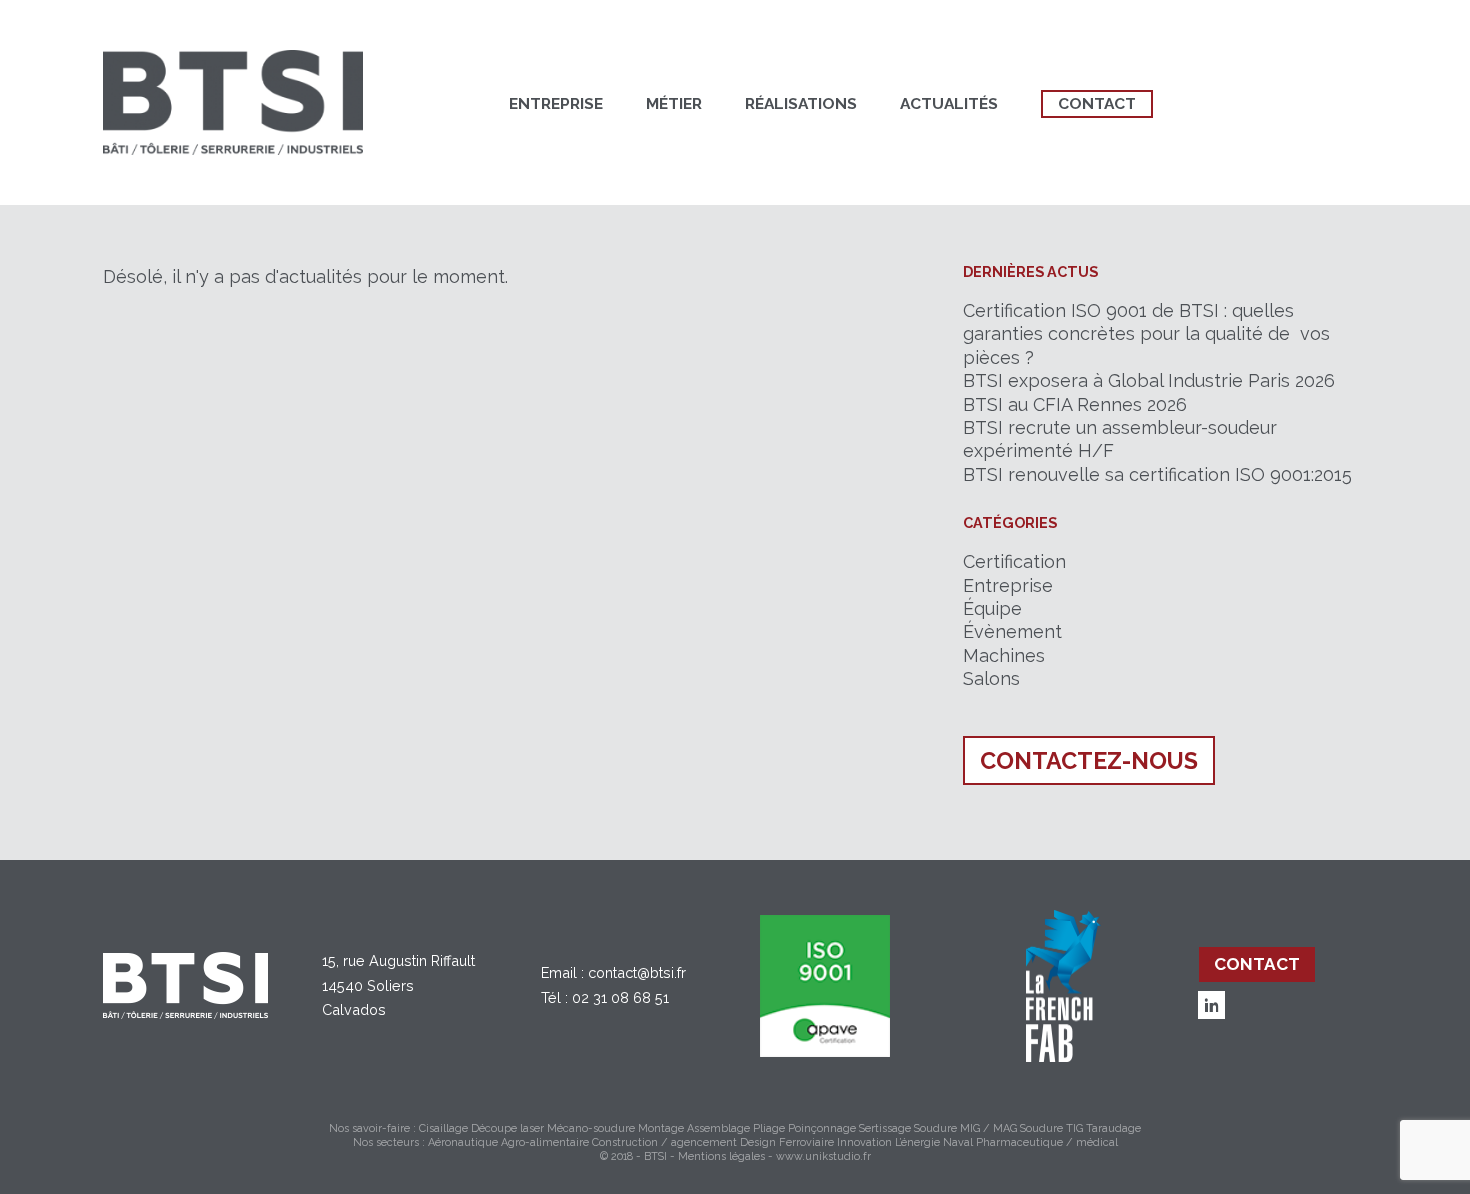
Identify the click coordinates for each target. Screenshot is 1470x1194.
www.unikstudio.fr (823, 1156)
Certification (1014, 561)
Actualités (949, 103)
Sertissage (885, 1128)
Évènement (1012, 631)
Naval (958, 1142)
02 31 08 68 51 (620, 997)
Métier (674, 103)
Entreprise (556, 103)
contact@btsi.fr (637, 972)
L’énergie (917, 1142)
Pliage (769, 1128)
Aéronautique (463, 1142)
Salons (991, 678)
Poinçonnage (822, 1128)
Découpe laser (507, 1128)
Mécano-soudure (591, 1128)
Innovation (864, 1142)
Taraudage (1113, 1128)
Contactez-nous (1089, 760)
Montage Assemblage (694, 1128)
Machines (1004, 655)
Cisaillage (443, 1128)
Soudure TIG (1051, 1128)
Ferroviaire (806, 1142)
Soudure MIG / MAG (965, 1128)
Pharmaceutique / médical (1047, 1142)
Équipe (992, 608)
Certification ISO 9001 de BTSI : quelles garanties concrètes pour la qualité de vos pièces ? (1146, 334)
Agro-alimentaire (545, 1142)
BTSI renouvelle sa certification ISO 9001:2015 (1157, 474)
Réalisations (801, 103)
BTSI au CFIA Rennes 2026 (1075, 404)
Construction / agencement (664, 1142)
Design (758, 1142)
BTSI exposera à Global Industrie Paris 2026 (1149, 380)
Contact (1097, 103)
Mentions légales (721, 1156)
